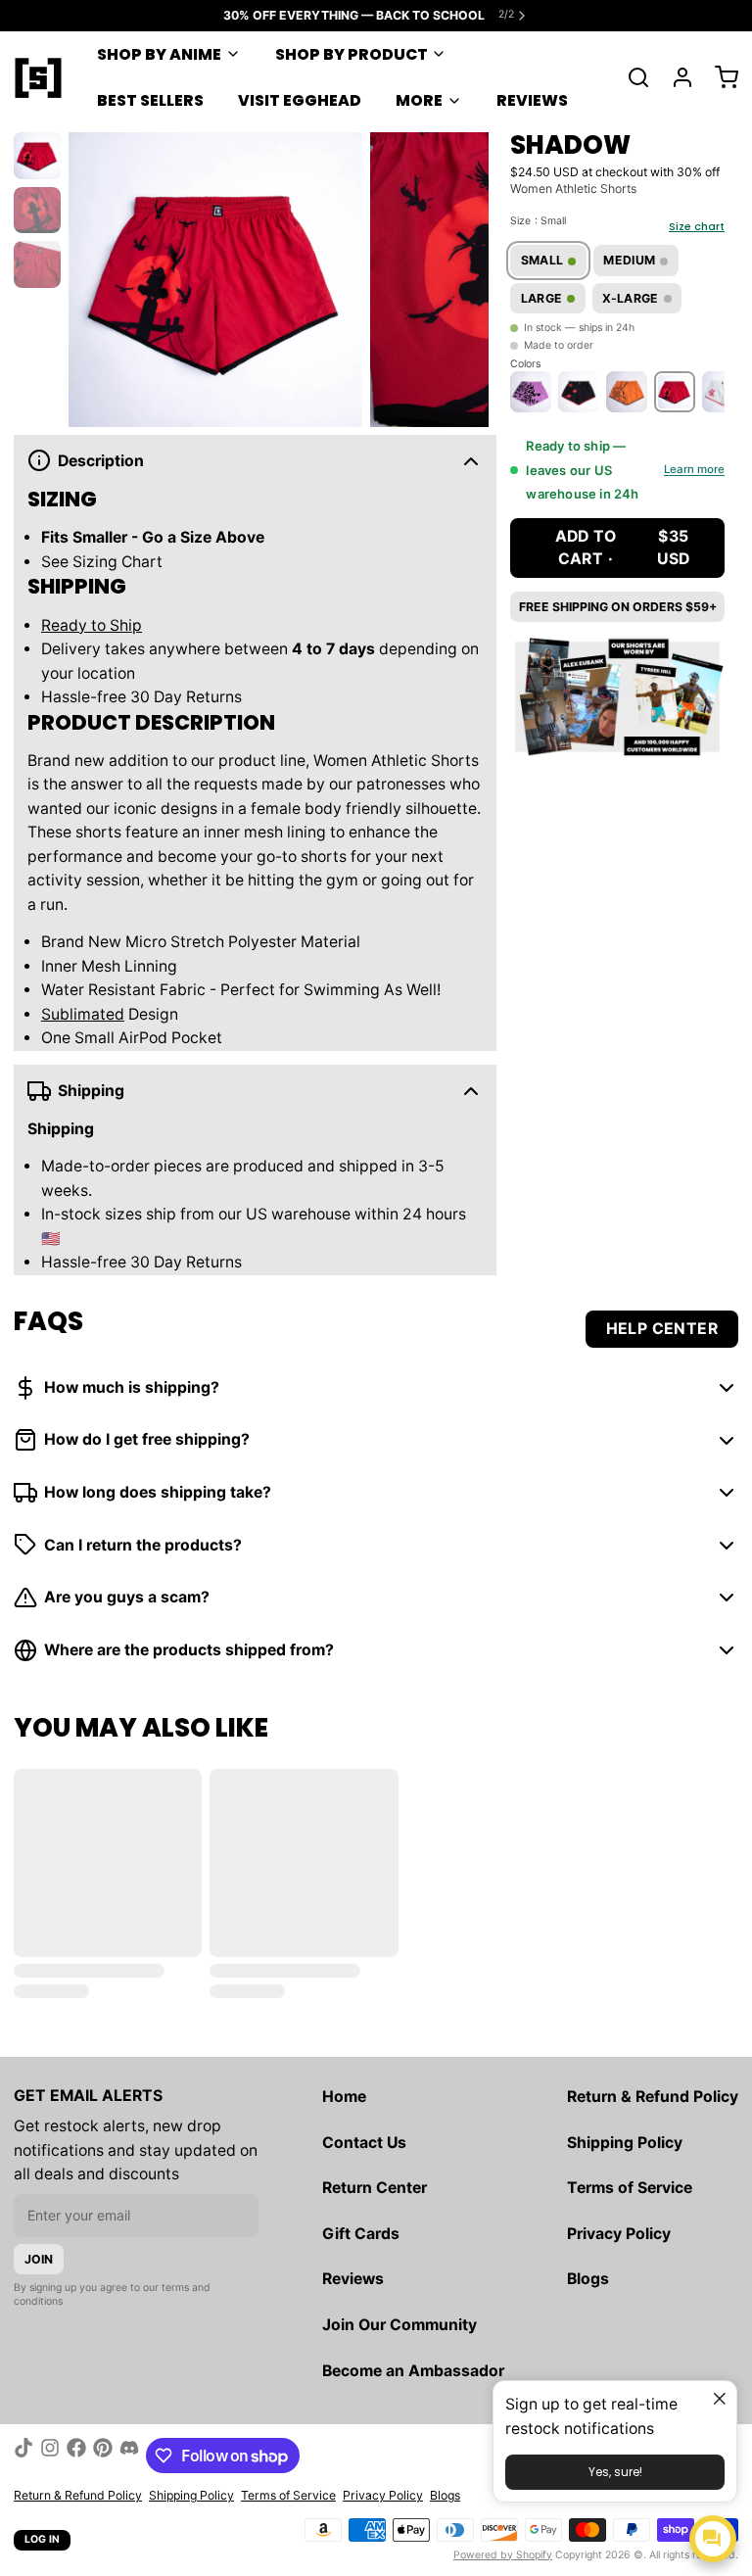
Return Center (375, 2188)
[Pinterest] (103, 2456)
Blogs (588, 2279)
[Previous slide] (95, 276)
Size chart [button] (697, 226)
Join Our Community (399, 2325)
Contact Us (364, 2143)
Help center (662, 1329)
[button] (617, 548)
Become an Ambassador (413, 2371)
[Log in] (676, 77)
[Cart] (720, 77)
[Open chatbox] (713, 2539)
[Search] (632, 77)
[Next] (706, 390)
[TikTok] (23, 2456)
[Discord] (129, 2456)
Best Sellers (150, 100)
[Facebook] (76, 2456)
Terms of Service (630, 2188)
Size (538, 221)
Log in (43, 2539)
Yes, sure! (615, 2472)
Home (344, 2097)
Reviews (532, 100)
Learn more (694, 470)
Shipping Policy (625, 2143)
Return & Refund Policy (653, 2097)
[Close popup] (719, 2398)
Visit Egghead (300, 100)
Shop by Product (352, 54)
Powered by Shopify (503, 2555)
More (419, 100)
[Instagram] (50, 2456)
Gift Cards (361, 2234)
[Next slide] (462, 276)
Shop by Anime (159, 54)
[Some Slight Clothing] (38, 77)
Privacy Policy (619, 2234)
